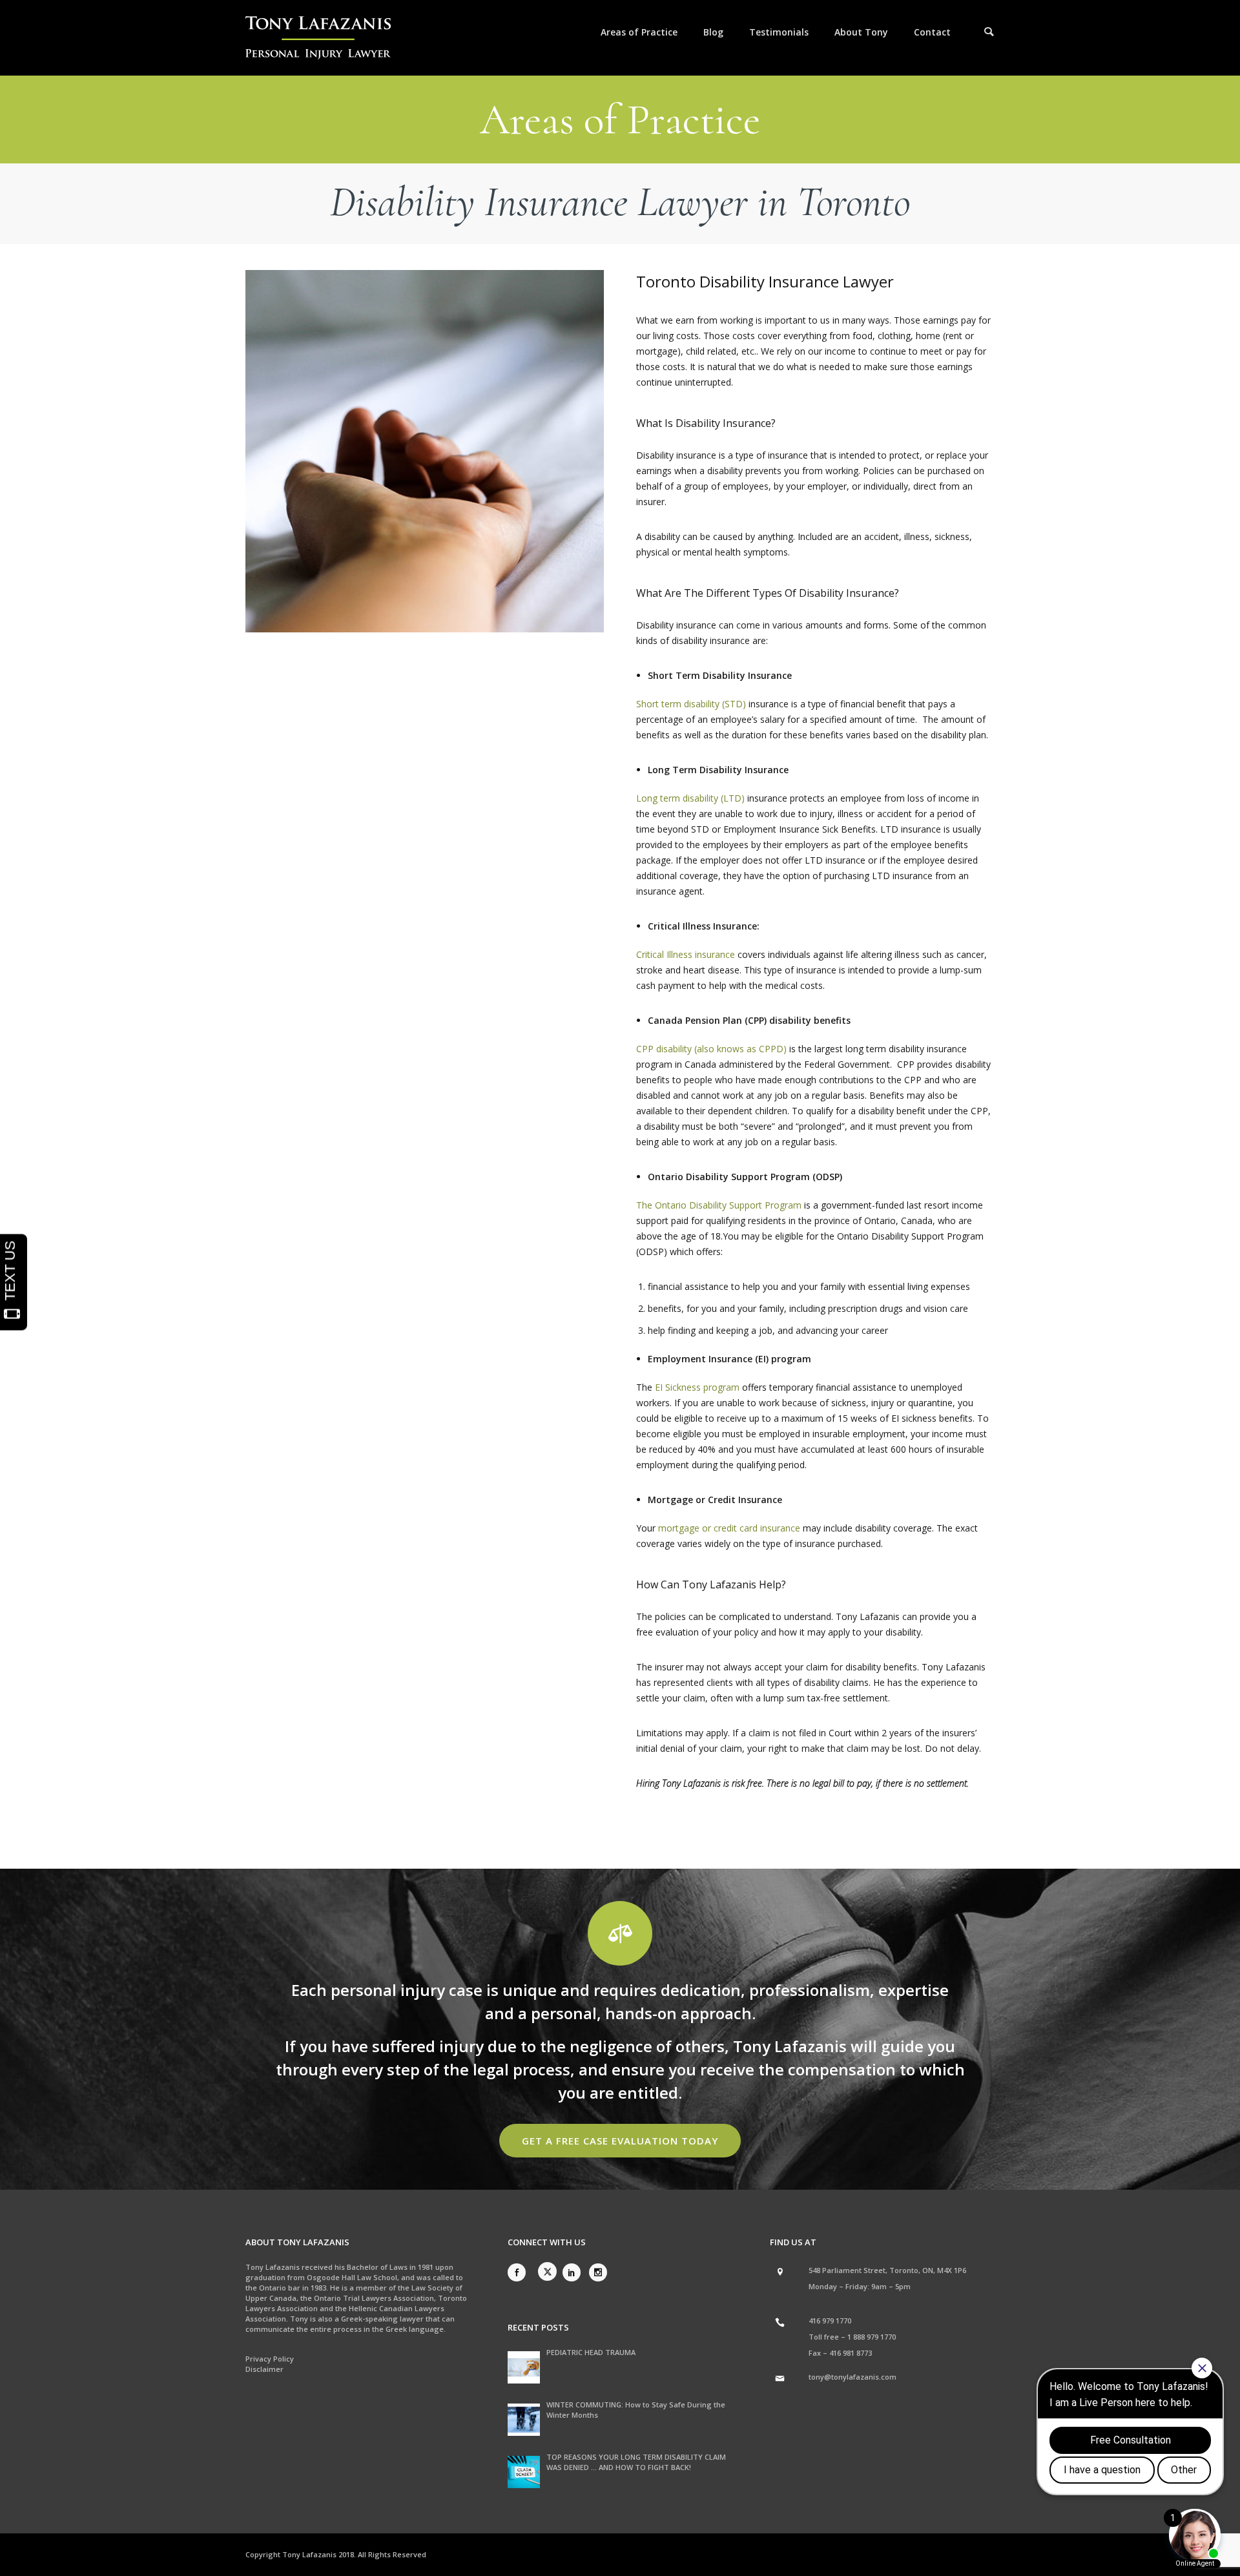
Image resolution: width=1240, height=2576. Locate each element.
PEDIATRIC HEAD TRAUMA (591, 2352)
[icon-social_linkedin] (575, 2272)
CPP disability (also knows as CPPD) (711, 1049)
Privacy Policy (270, 2359)
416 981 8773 (851, 2353)
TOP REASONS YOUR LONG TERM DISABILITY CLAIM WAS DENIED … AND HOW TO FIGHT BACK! (636, 2462)
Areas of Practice (639, 32)
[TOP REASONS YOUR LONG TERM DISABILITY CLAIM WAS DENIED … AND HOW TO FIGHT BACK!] (524, 2472)
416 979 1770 (830, 2321)
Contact (932, 32)
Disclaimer (264, 2369)
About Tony (861, 32)
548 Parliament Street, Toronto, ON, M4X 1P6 (887, 2270)
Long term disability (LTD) (690, 798)
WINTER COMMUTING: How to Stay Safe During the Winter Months (636, 2410)
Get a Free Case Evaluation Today (620, 2141)
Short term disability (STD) (691, 704)
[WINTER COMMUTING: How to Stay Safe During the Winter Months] (524, 2420)
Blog (713, 32)
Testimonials (779, 32)
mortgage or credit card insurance (729, 1528)
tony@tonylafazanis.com (852, 2377)
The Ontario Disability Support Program (719, 1205)
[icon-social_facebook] (520, 2272)
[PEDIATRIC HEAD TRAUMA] (524, 2367)
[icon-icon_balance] (620, 1933)
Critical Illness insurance (686, 954)
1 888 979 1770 (872, 2337)
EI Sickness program (697, 1387)
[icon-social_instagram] (598, 2272)
